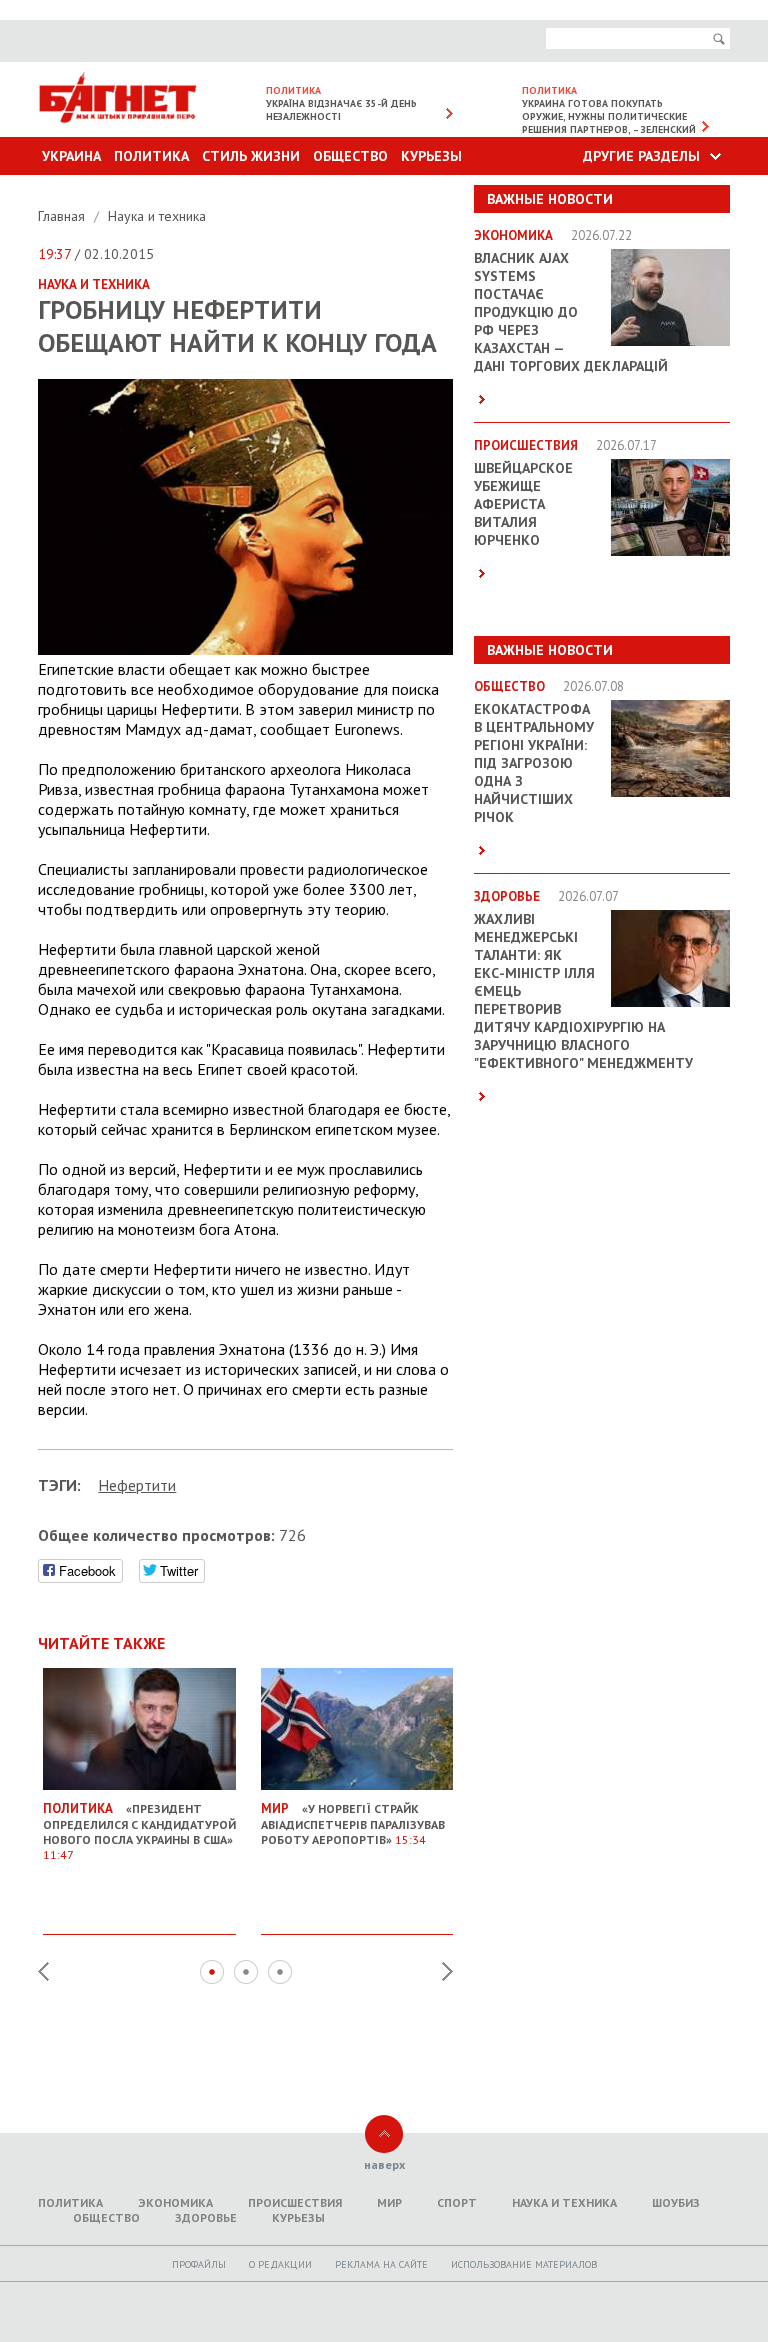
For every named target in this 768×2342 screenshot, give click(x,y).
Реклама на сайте (381, 2264)
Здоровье (206, 2217)
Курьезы (431, 156)
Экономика (175, 2202)
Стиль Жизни (251, 156)
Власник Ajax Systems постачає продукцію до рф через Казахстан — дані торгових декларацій (571, 312)
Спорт (457, 2202)
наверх (384, 2164)
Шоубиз (676, 2202)
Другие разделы (641, 156)
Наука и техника (157, 216)
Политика (151, 156)
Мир (389, 2202)
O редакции (280, 2264)
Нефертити (137, 1485)
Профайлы (199, 2264)
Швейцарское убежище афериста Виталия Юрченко (523, 504)
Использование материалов (524, 2264)
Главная (63, 216)
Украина (71, 156)
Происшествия (295, 2202)
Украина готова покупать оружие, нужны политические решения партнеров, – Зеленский (609, 116)
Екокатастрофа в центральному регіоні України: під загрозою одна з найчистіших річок (534, 763)
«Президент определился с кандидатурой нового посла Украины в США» (139, 1831)
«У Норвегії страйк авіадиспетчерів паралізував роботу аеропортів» (353, 1823)
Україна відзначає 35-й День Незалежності (341, 110)
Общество (350, 156)
